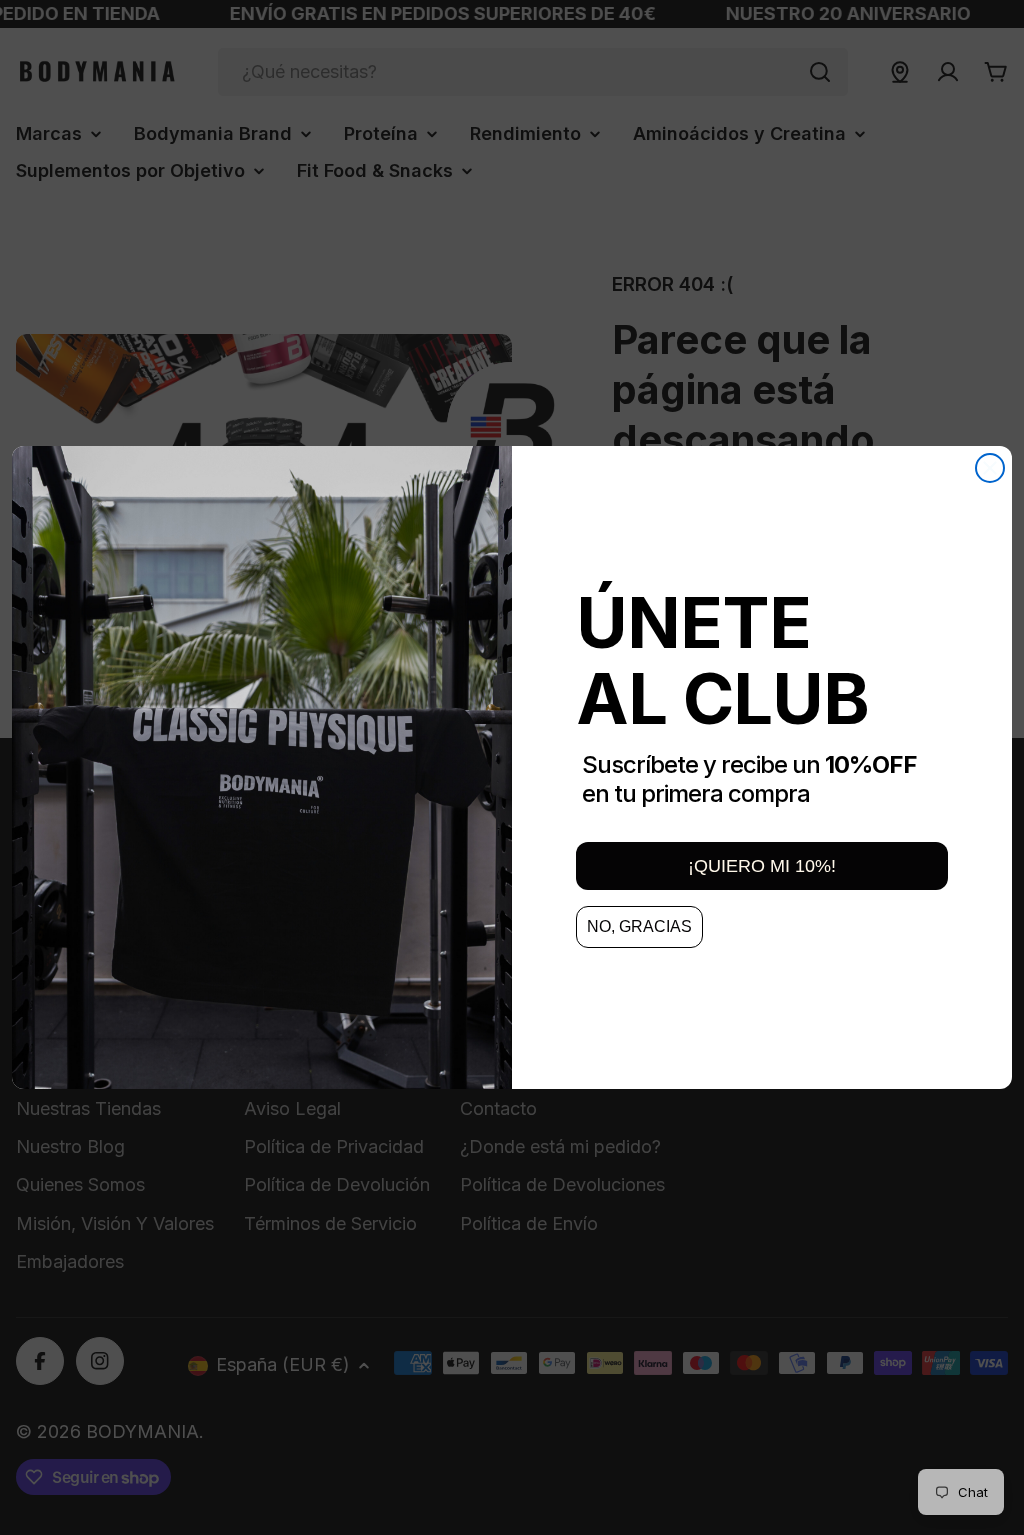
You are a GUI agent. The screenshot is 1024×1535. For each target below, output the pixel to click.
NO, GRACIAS (639, 926)
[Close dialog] (990, 468)
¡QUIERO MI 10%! (762, 866)
